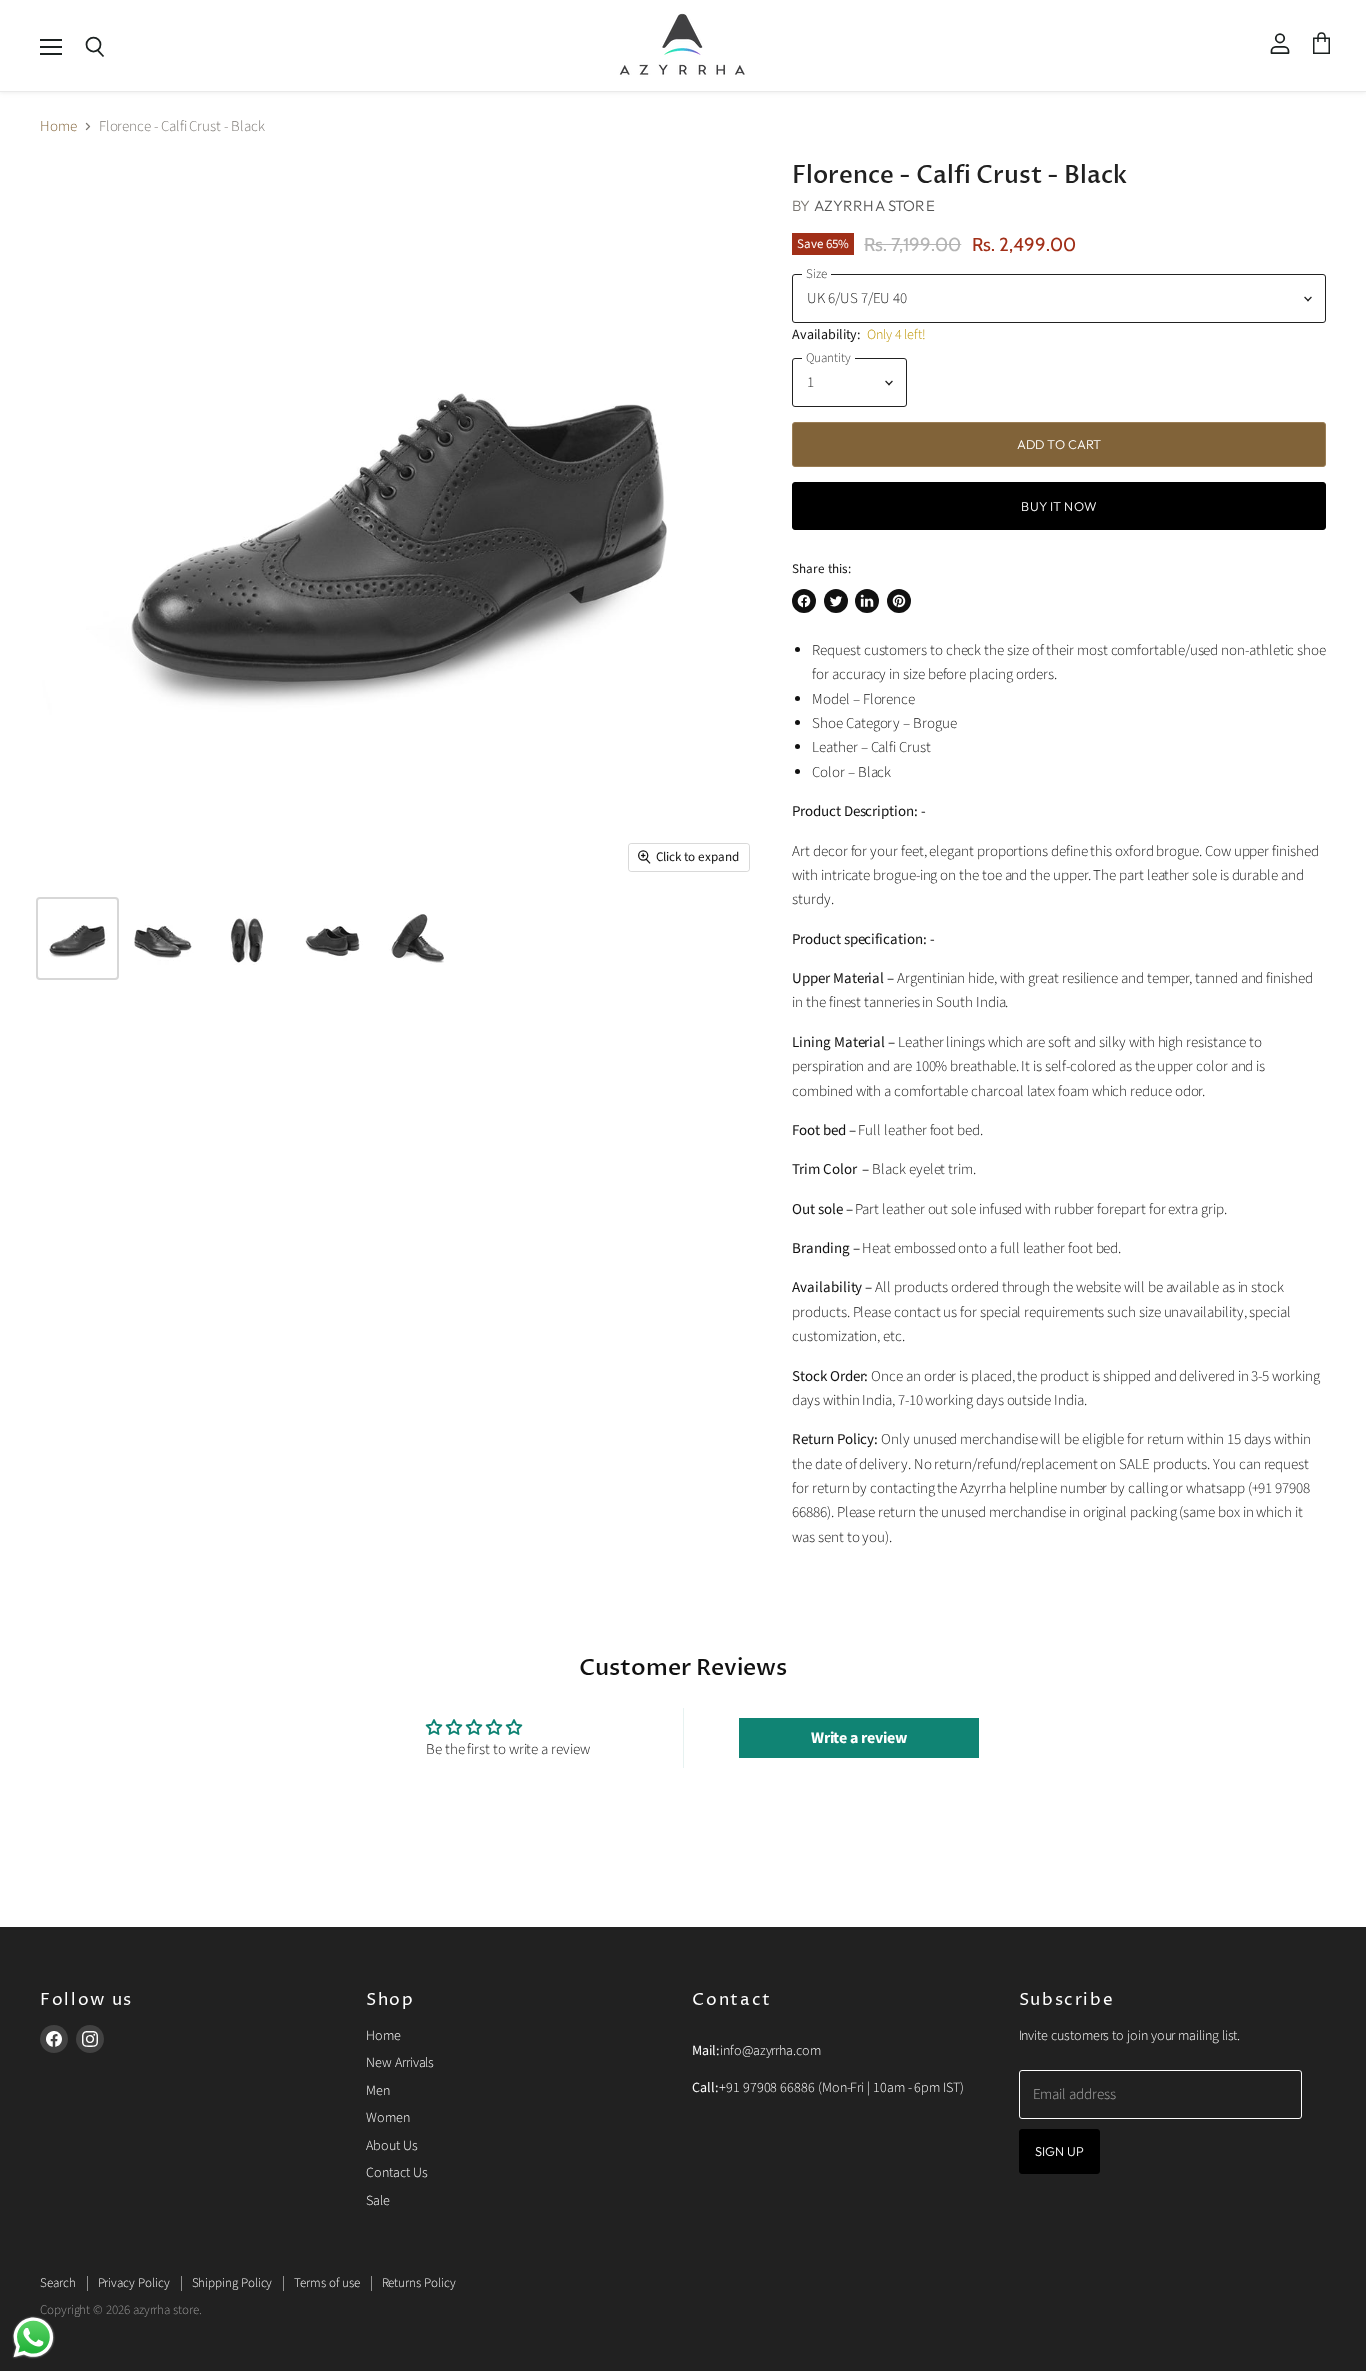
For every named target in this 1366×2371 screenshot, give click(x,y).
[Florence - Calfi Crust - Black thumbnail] (77, 938)
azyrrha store (874, 205)
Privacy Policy (134, 2283)
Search (58, 2283)
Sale (378, 2201)
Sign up (1060, 2151)
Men (378, 2091)
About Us (391, 2146)
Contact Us (396, 2173)
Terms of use (326, 2283)
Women (388, 2118)
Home (58, 126)
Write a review (859, 1738)
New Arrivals (400, 2063)
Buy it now (1058, 506)
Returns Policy (419, 2283)
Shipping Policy (232, 2283)
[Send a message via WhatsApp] (33, 2337)
